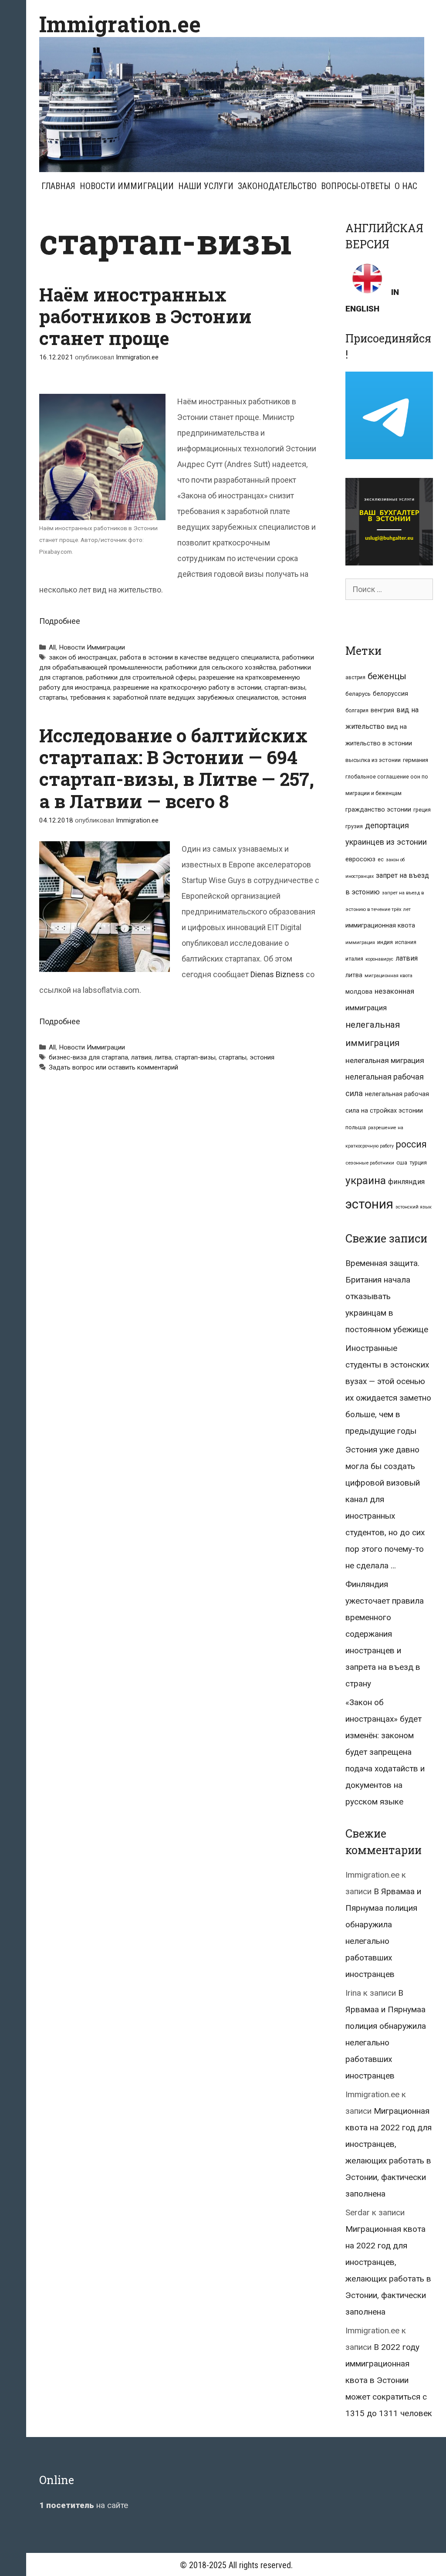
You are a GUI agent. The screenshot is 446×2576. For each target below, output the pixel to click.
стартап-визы (285, 687)
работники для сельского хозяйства (221, 667)
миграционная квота (389, 976)
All (52, 647)
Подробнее (60, 621)
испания (406, 942)
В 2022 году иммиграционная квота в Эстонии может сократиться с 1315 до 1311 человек (389, 2380)
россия (411, 1144)
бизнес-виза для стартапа (88, 1057)
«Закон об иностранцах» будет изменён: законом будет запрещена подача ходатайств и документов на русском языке (385, 1752)
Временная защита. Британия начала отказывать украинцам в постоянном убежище (387, 1296)
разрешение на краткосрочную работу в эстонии (187, 687)
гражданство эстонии (378, 809)
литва (163, 1057)
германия (416, 760)
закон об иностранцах (83, 657)
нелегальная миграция (385, 1060)
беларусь (358, 694)
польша (356, 1127)
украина (366, 1180)
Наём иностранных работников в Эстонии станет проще (145, 316)
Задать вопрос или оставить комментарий (113, 1067)
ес (381, 860)
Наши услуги (206, 186)
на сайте (84, 2505)
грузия (354, 826)
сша (402, 1163)
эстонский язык (414, 1207)
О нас (406, 186)
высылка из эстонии (373, 760)
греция (422, 810)
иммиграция (360, 943)
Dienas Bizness (277, 974)
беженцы (387, 676)
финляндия (406, 1182)
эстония (294, 697)
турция (418, 1163)
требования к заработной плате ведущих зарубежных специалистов (174, 697)
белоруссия (390, 694)
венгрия (382, 710)
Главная (58, 186)
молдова (359, 992)
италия (354, 959)
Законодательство (277, 186)
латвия (141, 1057)
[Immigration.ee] (232, 104)
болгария (357, 711)
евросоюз (360, 859)
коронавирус (379, 959)
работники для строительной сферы (141, 677)
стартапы (53, 697)
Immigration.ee (120, 24)
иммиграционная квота (380, 925)
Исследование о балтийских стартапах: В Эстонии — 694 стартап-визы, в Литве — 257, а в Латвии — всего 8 (177, 768)
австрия (355, 677)
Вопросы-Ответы (356, 186)
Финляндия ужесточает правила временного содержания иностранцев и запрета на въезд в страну (385, 1634)
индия (385, 942)
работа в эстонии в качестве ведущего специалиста (199, 657)
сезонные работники (370, 1163)
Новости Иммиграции (127, 186)
